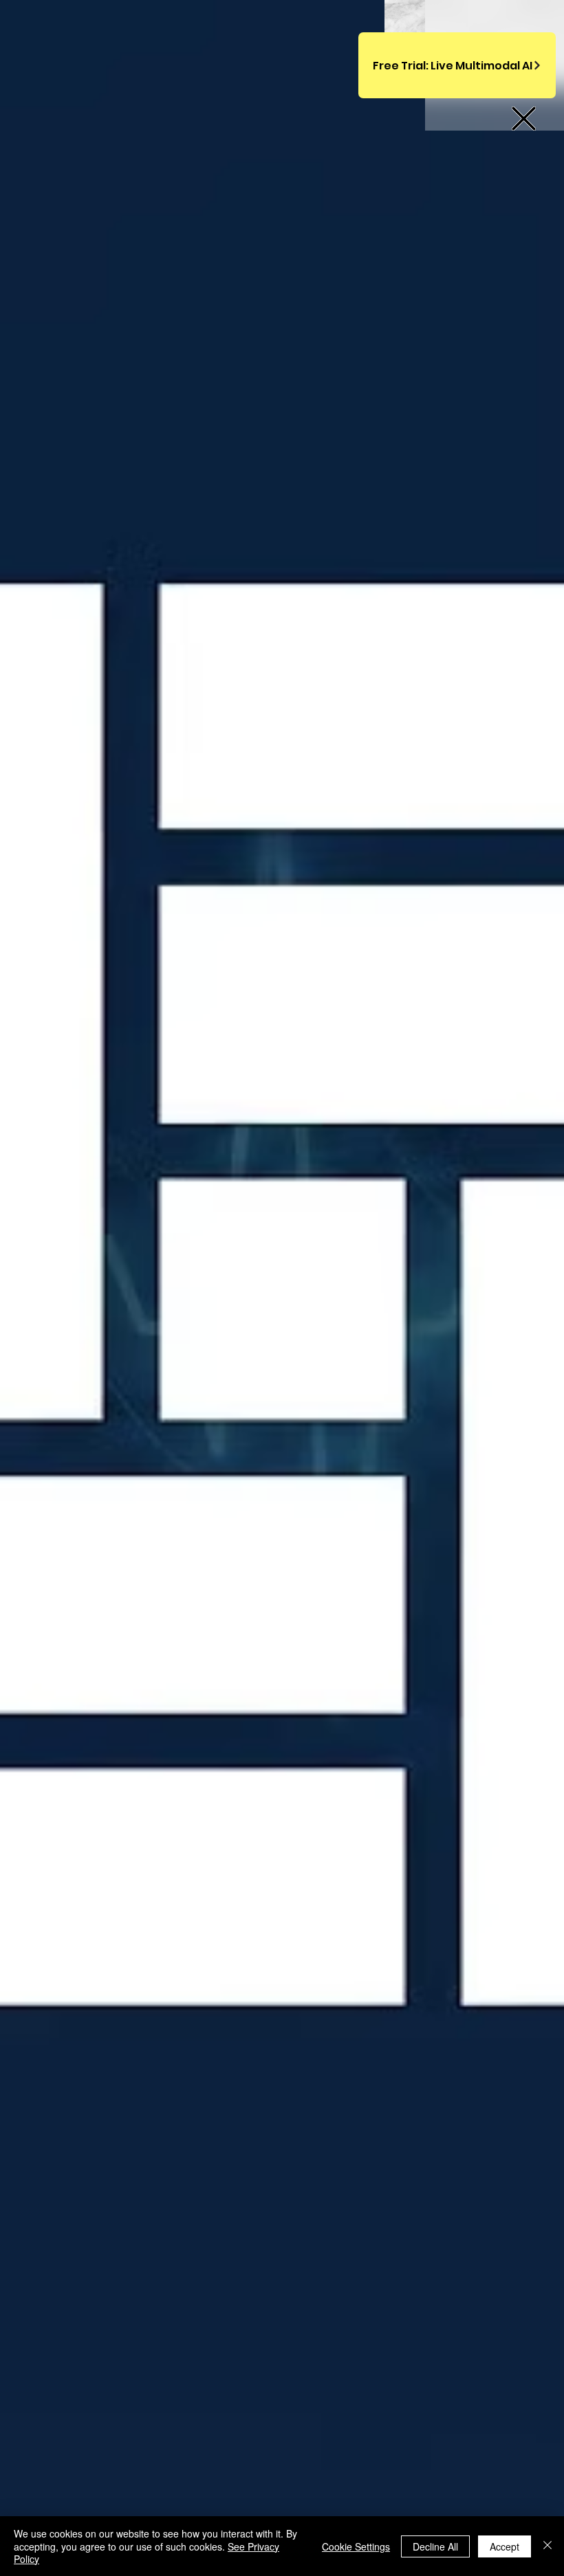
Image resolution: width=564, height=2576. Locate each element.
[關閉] (547, 2546)
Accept (505, 2546)
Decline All (435, 2546)
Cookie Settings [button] (356, 2546)
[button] (524, 119)
